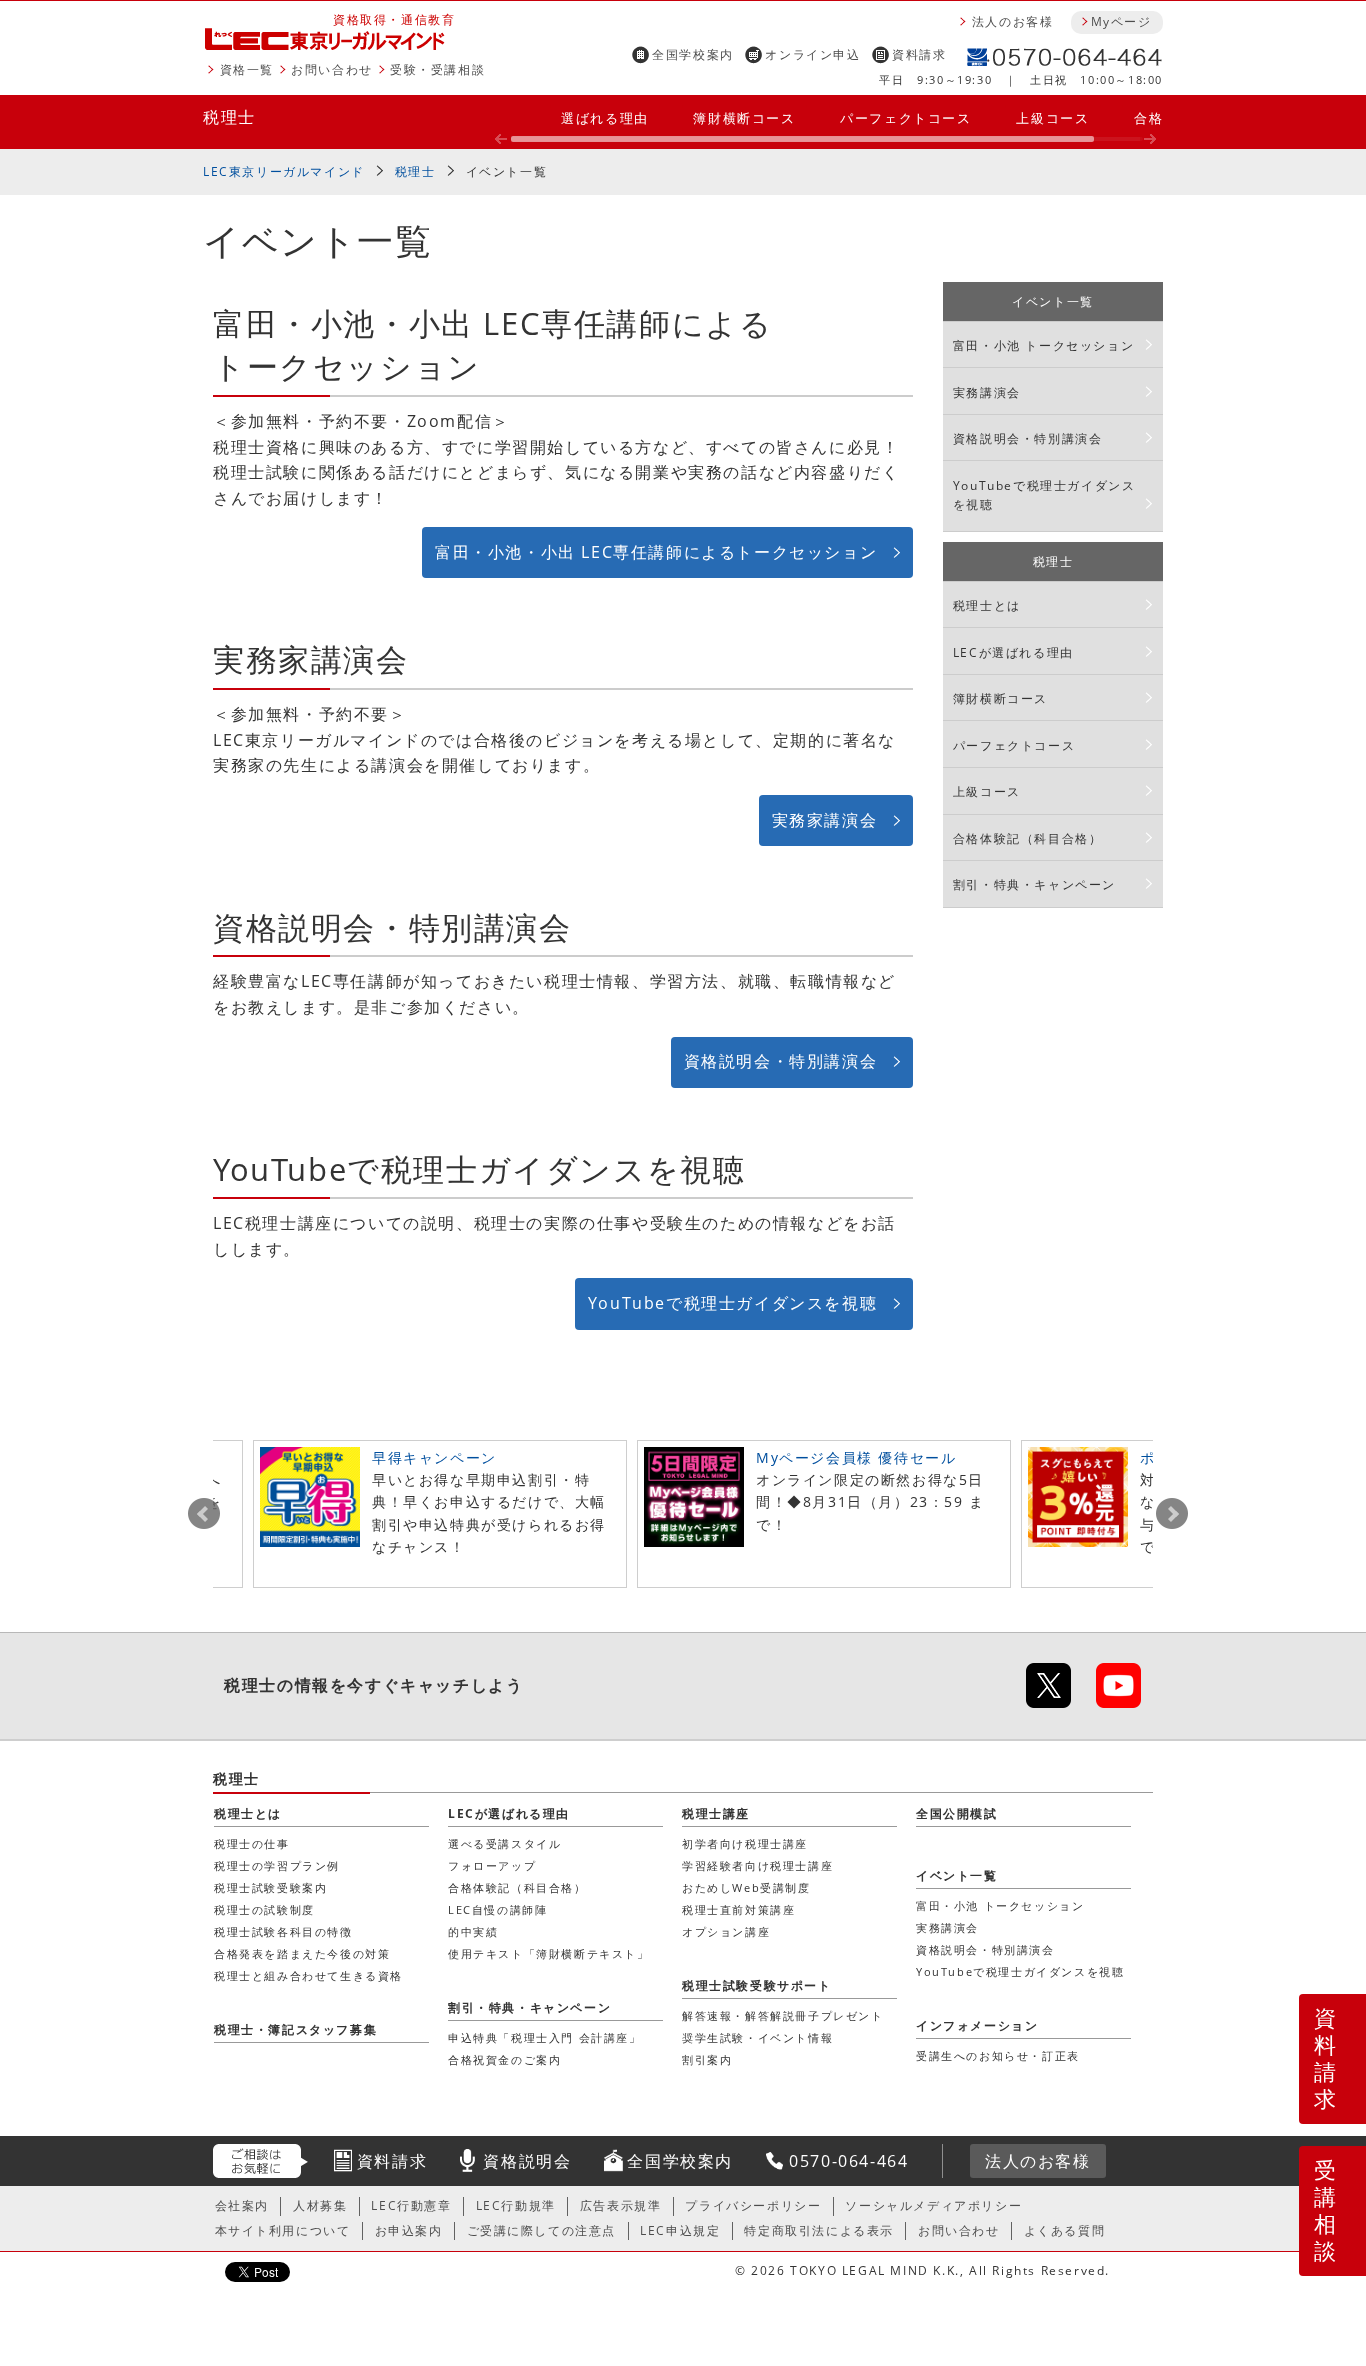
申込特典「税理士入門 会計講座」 (545, 2037)
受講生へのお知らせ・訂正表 (998, 2055)
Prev (204, 1514)
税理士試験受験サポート (757, 1985)
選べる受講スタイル (504, 1843)
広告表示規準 (621, 2205)
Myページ (1121, 21)
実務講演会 (987, 392)
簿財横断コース (744, 118)
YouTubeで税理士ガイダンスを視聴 (732, 1303)
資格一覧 (247, 69)
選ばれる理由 (605, 118)
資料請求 (919, 54)
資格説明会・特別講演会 (781, 1061)
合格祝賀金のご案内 (504, 2059)
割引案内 (707, 2059)
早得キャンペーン (434, 1457)
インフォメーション (977, 2025)
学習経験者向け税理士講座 (757, 1865)
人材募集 (320, 2205)
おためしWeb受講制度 (746, 1887)
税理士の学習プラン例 (277, 1865)
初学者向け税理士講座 (745, 1843)
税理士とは (987, 605)
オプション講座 (726, 1931)
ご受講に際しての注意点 (542, 2230)
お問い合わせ (332, 69)
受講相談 (1326, 2210)
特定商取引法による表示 (819, 2230)
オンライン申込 (812, 54)
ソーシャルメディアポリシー (933, 2205)
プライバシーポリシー (753, 2205)
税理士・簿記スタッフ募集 (295, 2029)
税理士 (229, 117)
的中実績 (473, 1931)
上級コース (1052, 118)
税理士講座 (716, 1813)
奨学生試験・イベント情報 (757, 2037)
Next (1172, 1514)
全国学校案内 (693, 54)
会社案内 (242, 2205)
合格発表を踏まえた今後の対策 (302, 1953)
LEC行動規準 (516, 2205)
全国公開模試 (957, 1813)
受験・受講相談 (437, 69)
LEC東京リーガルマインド (284, 171)
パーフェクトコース (905, 118)
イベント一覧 (507, 171)
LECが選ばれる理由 (1013, 652)
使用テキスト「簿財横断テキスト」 (549, 1953)
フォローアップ (492, 1865)
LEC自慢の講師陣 (497, 1909)
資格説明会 (527, 2161)
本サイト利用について (283, 2230)
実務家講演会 (825, 820)
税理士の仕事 (252, 1843)
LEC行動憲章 (411, 2205)
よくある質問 (1065, 2230)
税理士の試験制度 (264, 1909)
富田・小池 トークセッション (1043, 345)
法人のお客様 (1013, 21)
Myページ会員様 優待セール (856, 1457)
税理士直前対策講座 (738, 1909)
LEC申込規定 (680, 2230)
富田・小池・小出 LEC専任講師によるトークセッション (656, 552)
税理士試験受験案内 (270, 1887)
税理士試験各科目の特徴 (283, 1931)
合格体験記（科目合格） (1028, 838)
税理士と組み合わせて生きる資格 (308, 1975)
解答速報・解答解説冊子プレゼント (783, 2015)
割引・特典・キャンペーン (1034, 884)
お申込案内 (409, 2230)
